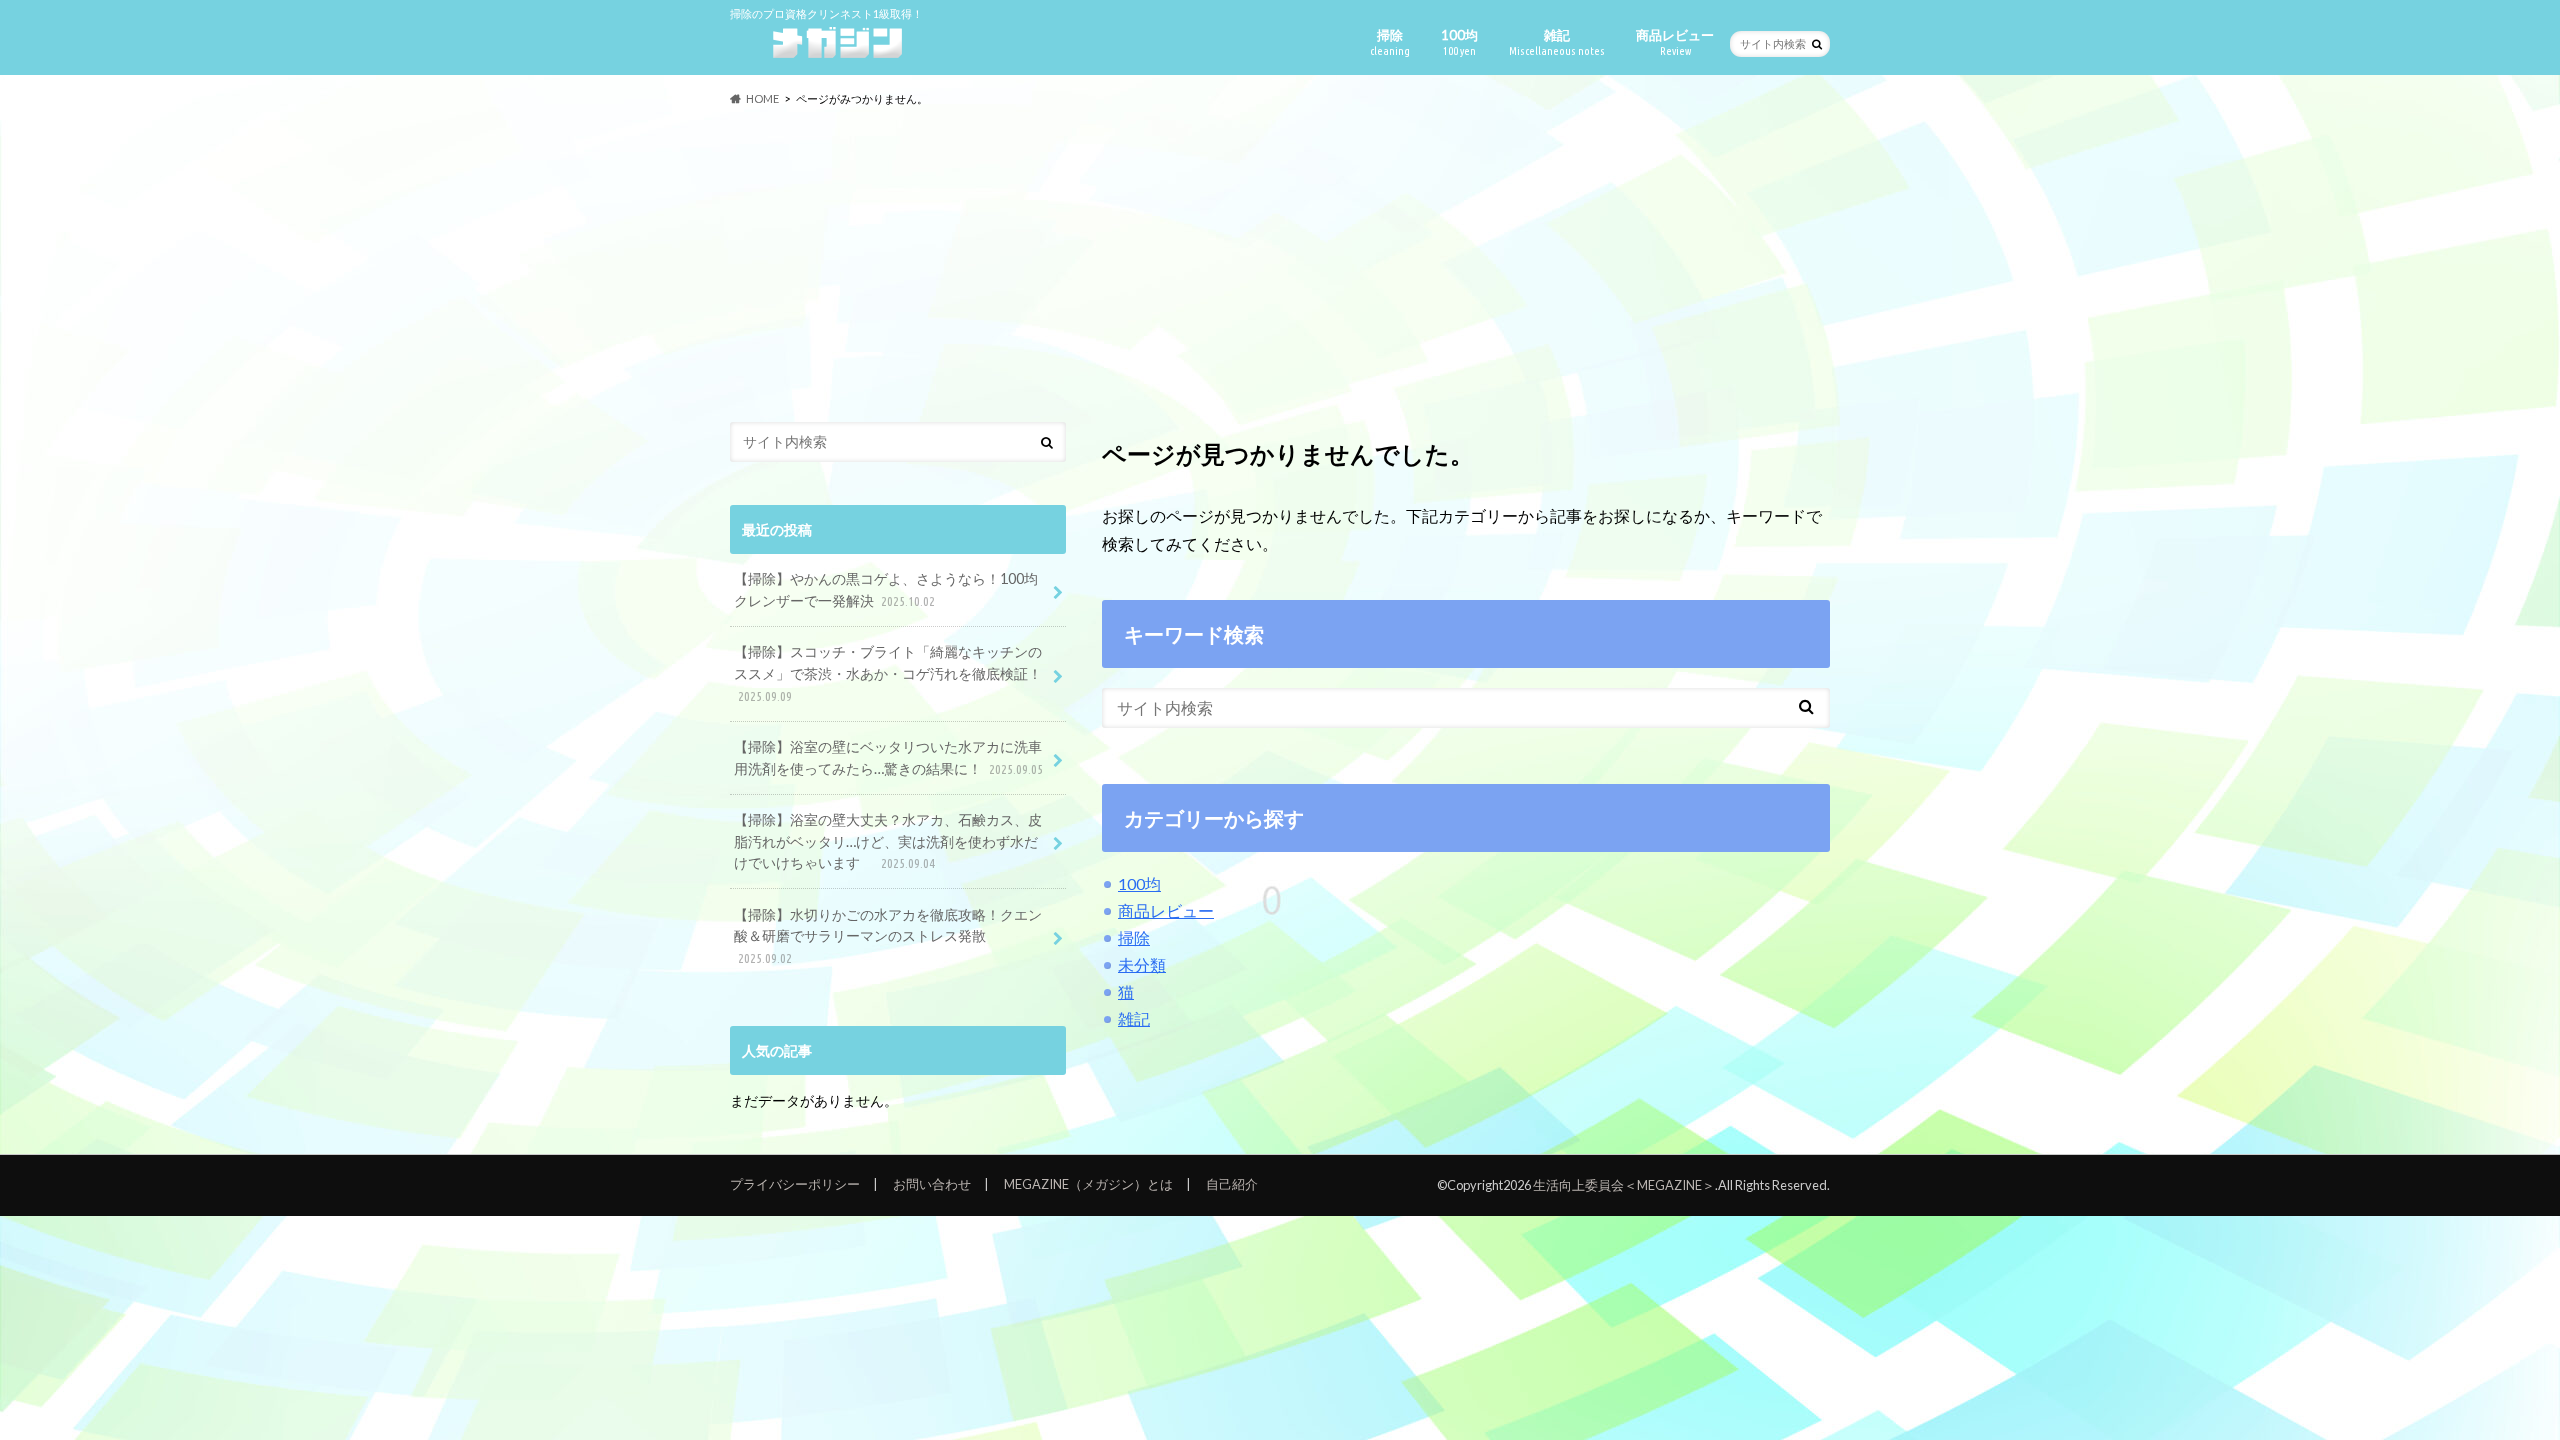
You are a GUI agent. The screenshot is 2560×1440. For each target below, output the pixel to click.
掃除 (1390, 42)
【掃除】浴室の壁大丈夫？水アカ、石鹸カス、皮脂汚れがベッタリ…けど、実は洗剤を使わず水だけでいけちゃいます (888, 841)
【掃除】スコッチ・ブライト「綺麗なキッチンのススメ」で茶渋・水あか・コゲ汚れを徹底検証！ (888, 672)
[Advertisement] (1280, 265)
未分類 (1142, 964)
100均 (1459, 42)
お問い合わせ (932, 1184)
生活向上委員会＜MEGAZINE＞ (1624, 1185)
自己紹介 (1232, 1184)
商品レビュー (1675, 42)
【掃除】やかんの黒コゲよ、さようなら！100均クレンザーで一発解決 (886, 589)
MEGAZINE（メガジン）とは (1088, 1184)
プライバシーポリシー (795, 1184)
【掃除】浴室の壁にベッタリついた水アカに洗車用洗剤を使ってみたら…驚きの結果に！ (888, 757)
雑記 (1557, 42)
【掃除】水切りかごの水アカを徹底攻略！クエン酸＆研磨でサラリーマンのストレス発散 (888, 935)
